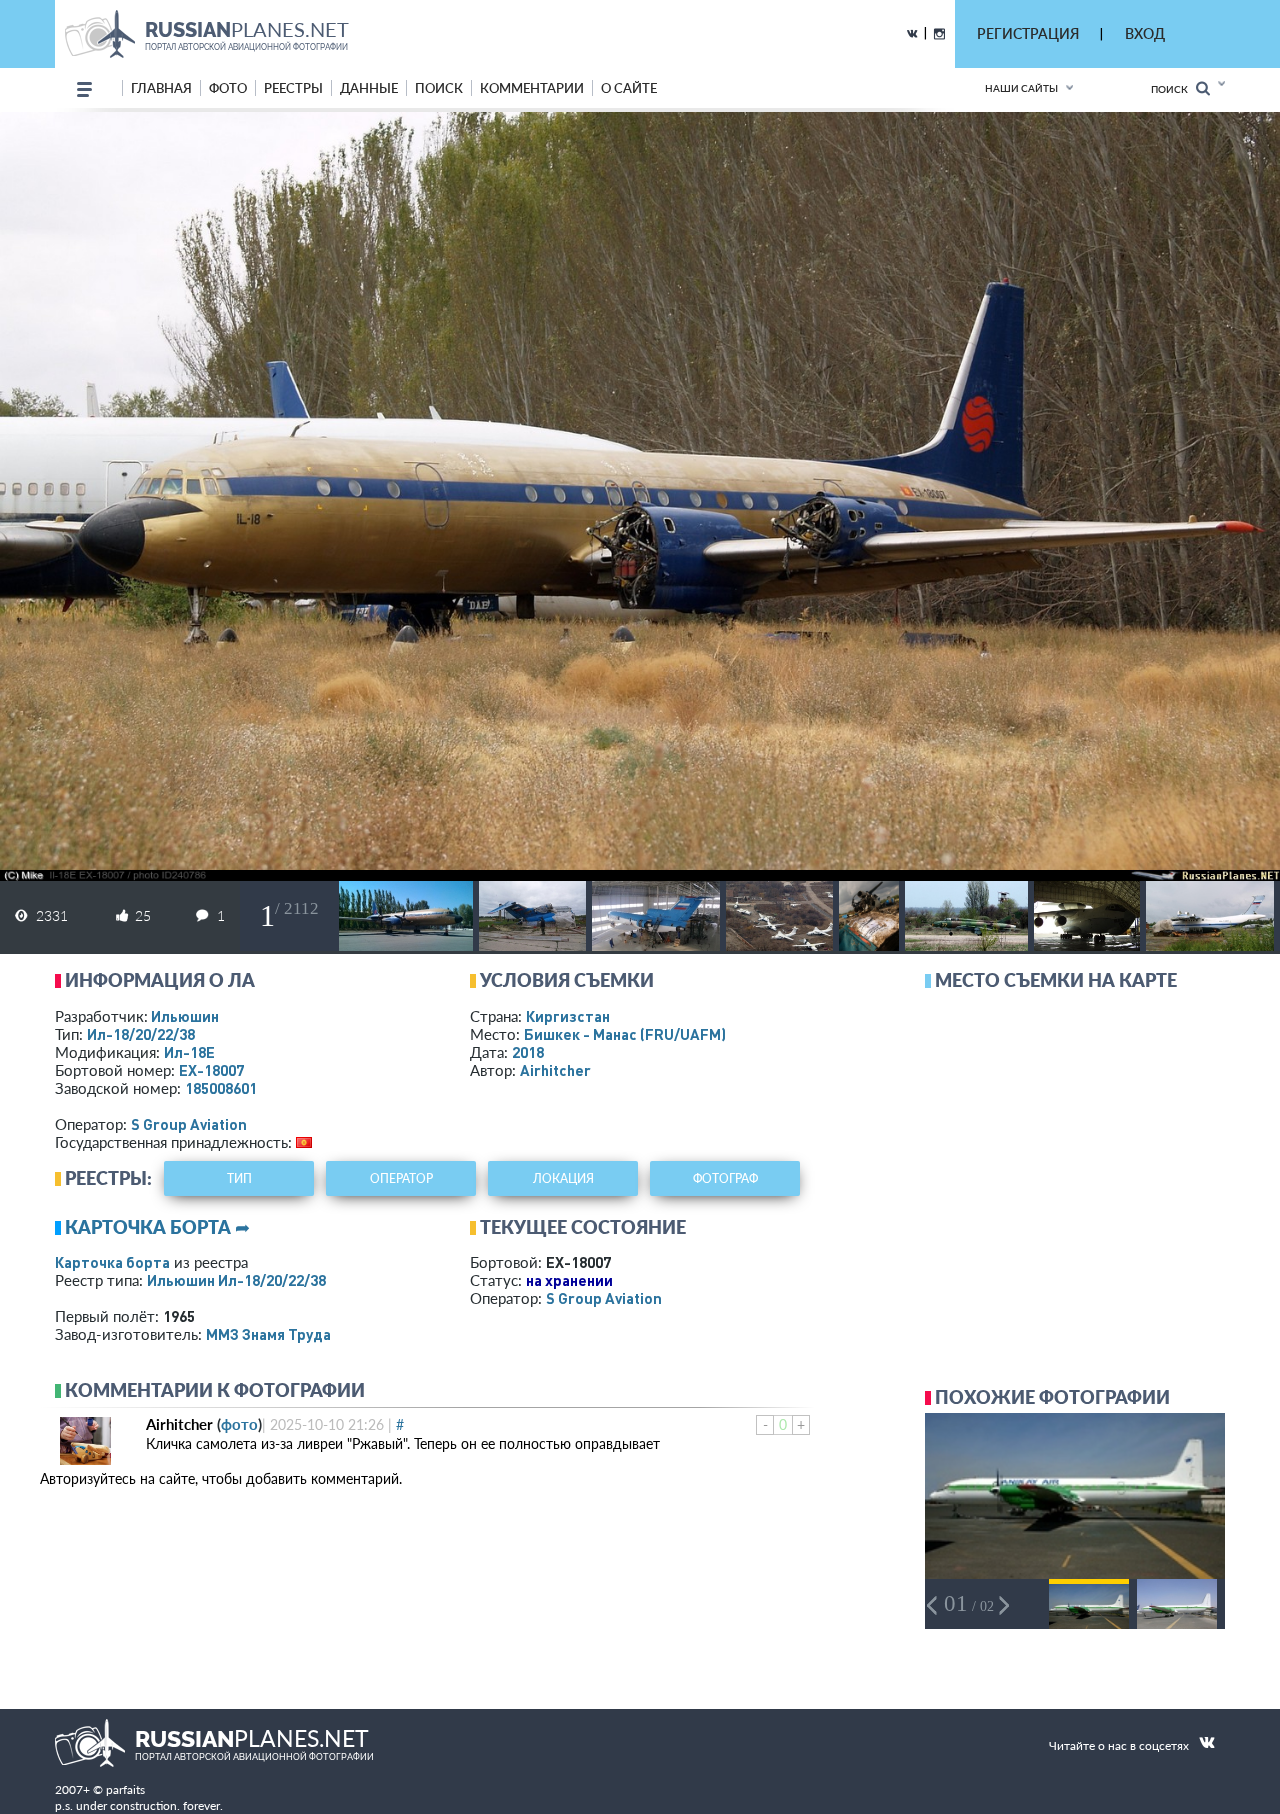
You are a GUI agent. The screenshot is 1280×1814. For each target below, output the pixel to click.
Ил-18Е (189, 1052)
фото (228, 88)
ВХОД (1145, 33)
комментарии (532, 88)
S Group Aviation (189, 1124)
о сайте (629, 88)
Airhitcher (555, 1070)
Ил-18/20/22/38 (141, 1034)
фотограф (725, 1178)
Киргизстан (568, 1016)
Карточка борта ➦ (157, 1227)
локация (563, 1178)
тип (239, 1178)
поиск (439, 88)
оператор (401, 1178)
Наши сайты (1021, 88)
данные (369, 88)
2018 (528, 1052)
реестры (293, 88)
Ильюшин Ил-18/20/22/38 (236, 1280)
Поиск (1173, 89)
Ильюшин (185, 1016)
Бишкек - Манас (625, 1034)
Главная (161, 88)
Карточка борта (112, 1262)
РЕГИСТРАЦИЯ (1028, 33)
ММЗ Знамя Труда (268, 1334)
